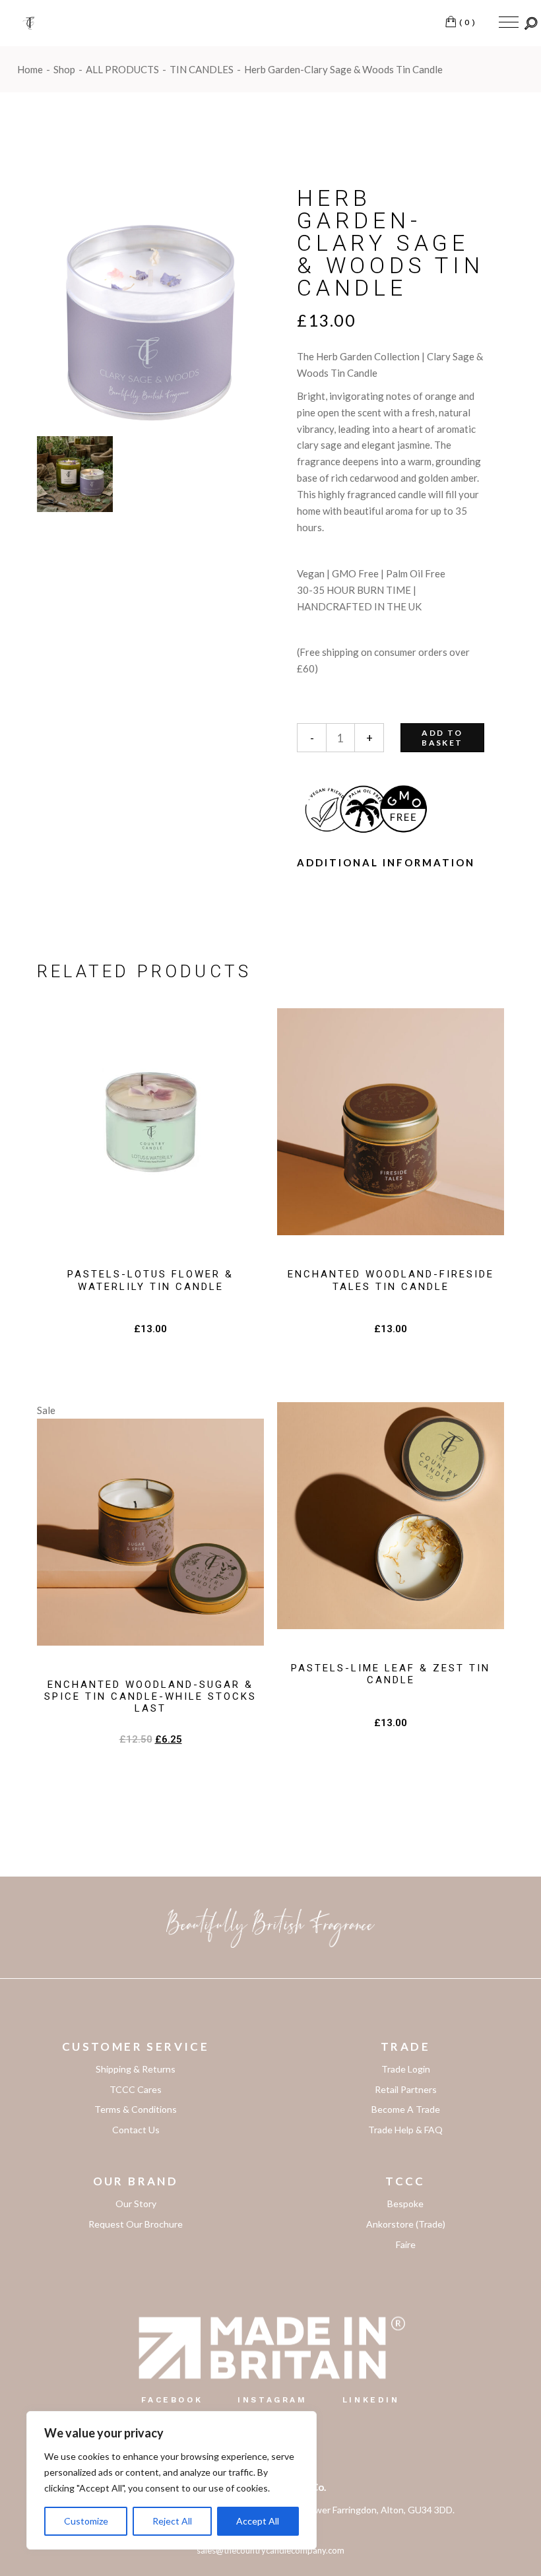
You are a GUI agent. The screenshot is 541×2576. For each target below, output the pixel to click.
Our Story (136, 2204)
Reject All (172, 2521)
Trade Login (406, 2069)
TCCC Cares (136, 2089)
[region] (172, 2480)
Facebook (172, 2400)
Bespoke (405, 2204)
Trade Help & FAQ (405, 2130)
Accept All (258, 2521)
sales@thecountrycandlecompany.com (270, 2550)
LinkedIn (371, 2400)
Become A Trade (406, 2109)
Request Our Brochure (136, 2224)
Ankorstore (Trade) (406, 2224)
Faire (406, 2244)
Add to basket (442, 738)
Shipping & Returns (136, 2069)
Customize (86, 2521)
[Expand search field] (531, 23)
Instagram (272, 2400)
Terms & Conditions (136, 2109)
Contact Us (136, 2130)
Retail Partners (406, 2089)
